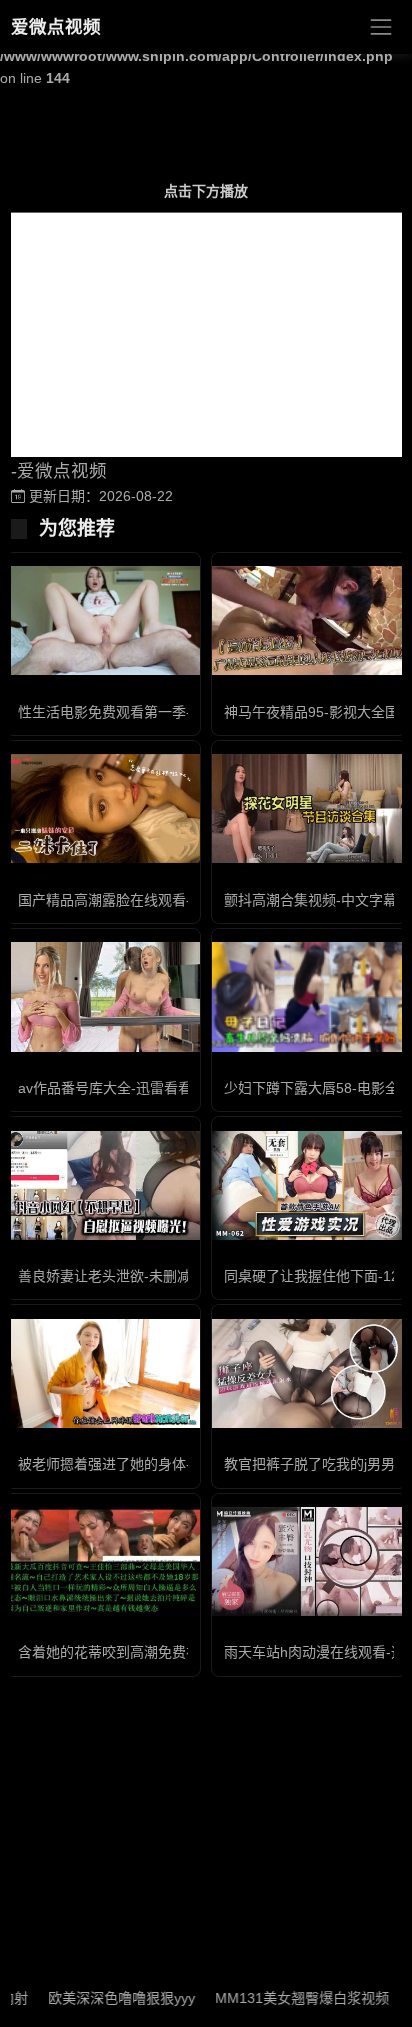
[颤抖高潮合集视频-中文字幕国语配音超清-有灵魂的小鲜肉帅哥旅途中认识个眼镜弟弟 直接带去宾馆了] (309, 808)
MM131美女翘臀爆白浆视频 (282, 1998)
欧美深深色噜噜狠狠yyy (101, 1998)
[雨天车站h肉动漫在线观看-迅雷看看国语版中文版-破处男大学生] (309, 1561)
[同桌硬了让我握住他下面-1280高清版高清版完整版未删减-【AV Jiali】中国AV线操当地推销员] (309, 1185)
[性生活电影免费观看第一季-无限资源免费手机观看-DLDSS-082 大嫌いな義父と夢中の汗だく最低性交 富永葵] (103, 620)
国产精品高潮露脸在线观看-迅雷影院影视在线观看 (174, 900)
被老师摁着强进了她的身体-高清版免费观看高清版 (174, 1464)
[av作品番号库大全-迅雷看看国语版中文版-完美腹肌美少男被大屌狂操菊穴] (103, 996)
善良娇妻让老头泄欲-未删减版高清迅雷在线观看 (167, 1276)
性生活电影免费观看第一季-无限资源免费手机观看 (174, 712)
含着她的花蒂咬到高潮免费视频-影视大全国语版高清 (181, 1652)
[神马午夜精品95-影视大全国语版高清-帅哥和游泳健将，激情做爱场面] (309, 620)
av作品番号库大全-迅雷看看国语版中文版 (147, 1088)
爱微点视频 (56, 27)
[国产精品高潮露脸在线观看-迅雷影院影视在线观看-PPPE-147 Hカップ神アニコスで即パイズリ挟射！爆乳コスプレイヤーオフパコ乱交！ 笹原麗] (103, 808)
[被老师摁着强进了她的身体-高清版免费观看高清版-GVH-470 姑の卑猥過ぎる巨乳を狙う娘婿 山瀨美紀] (103, 1373)
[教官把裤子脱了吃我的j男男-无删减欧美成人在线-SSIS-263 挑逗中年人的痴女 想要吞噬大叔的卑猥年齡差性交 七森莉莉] (309, 1373)
